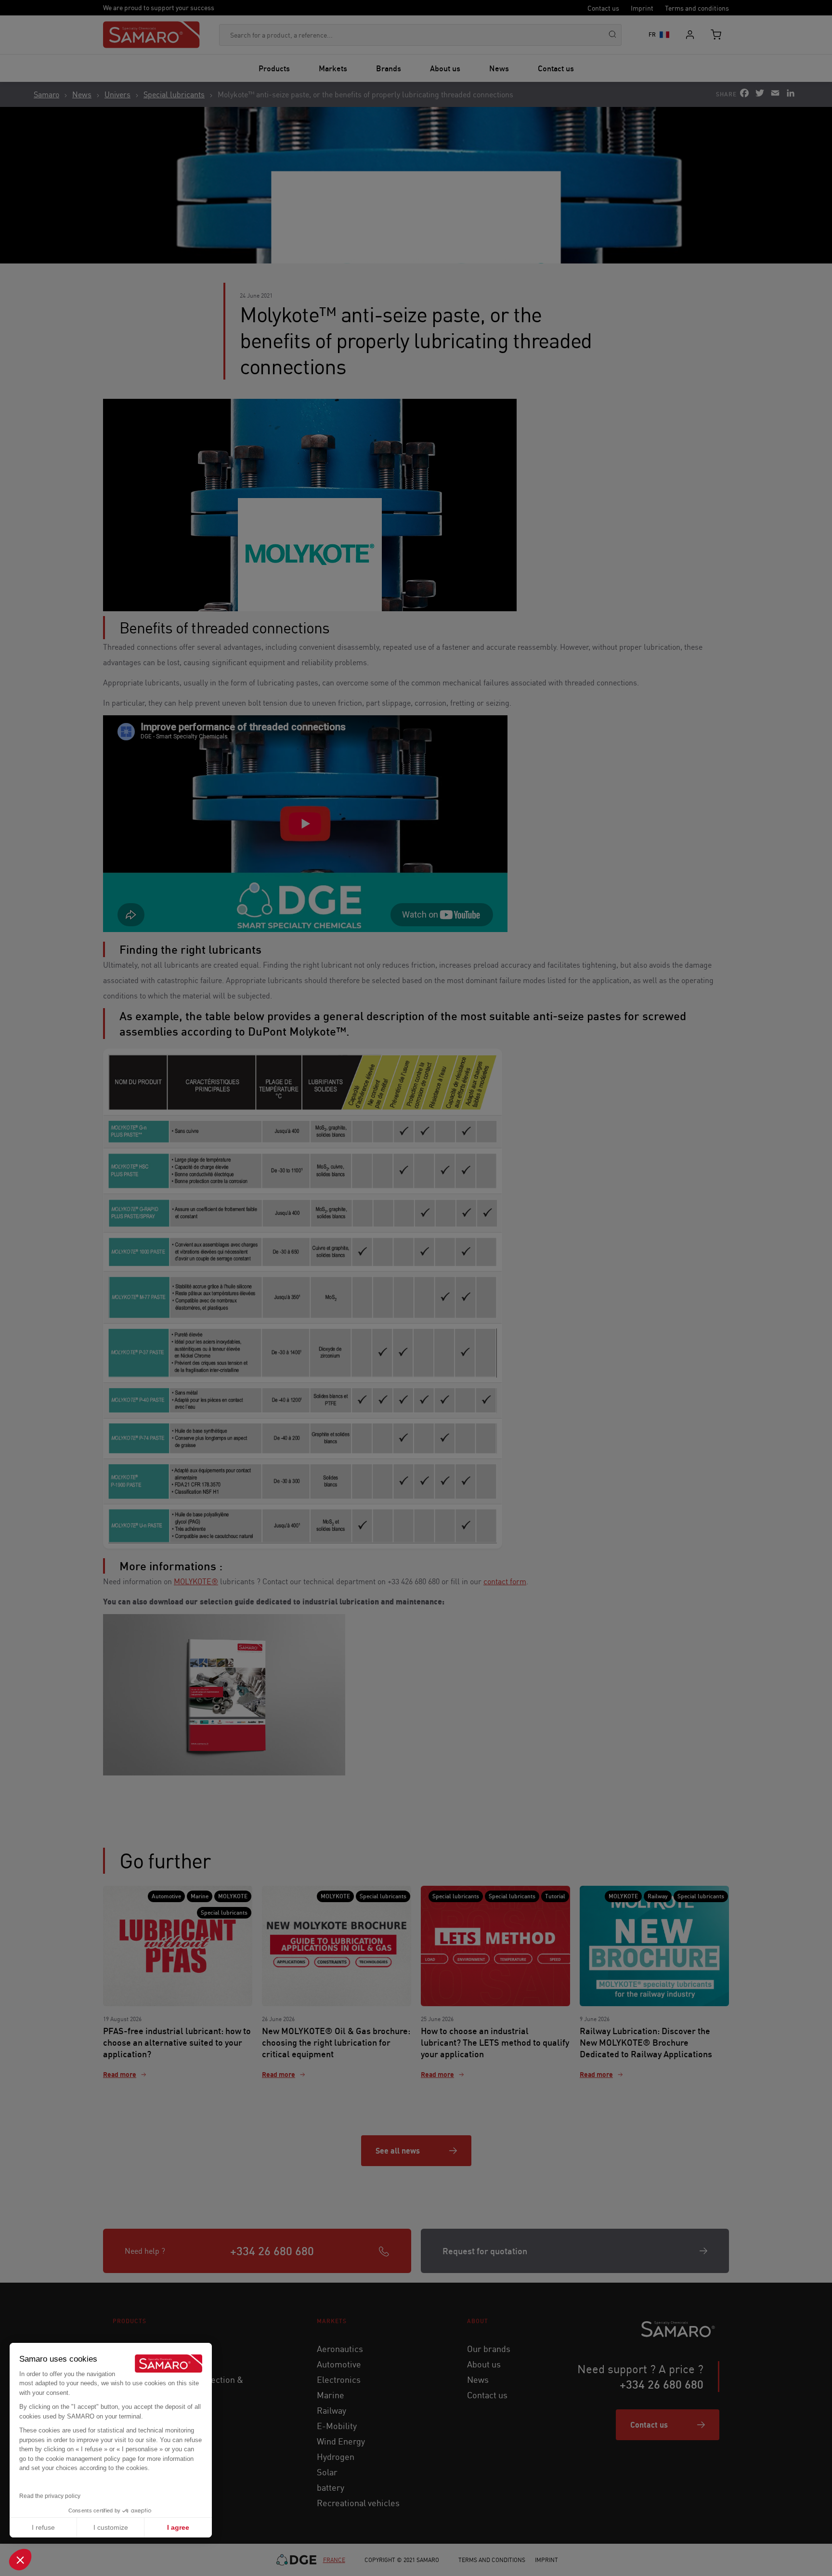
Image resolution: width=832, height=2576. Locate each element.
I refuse (43, 2527)
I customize (111, 2527)
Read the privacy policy (50, 2496)
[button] (20, 2560)
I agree (178, 2527)
